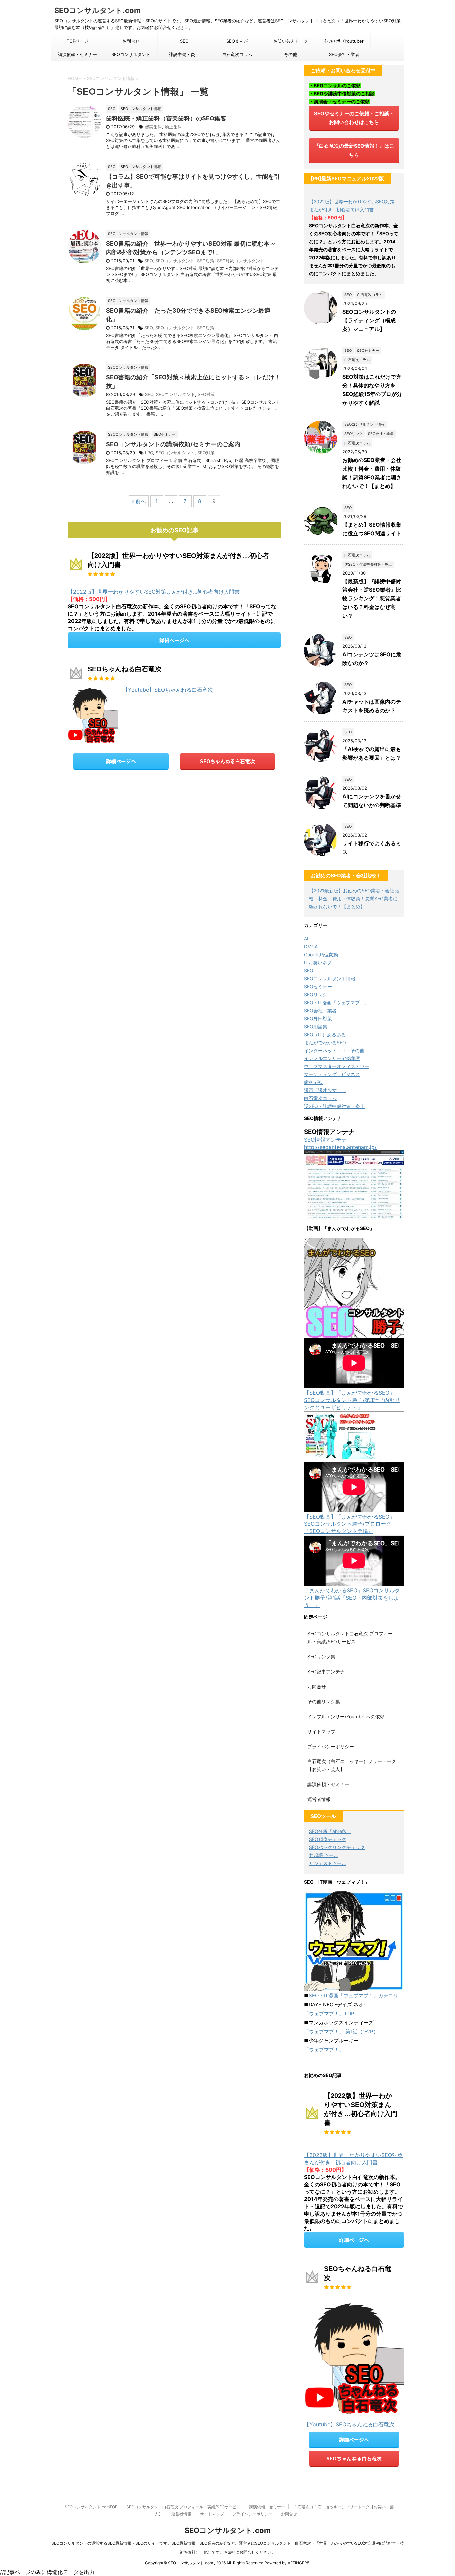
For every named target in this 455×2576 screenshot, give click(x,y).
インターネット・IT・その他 (334, 1050)
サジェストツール (328, 1863)
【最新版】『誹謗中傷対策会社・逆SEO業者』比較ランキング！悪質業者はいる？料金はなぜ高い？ (372, 598)
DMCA (311, 946)
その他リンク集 (324, 1701)
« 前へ (139, 501)
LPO (149, 453)
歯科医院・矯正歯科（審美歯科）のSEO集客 (166, 118)
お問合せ (131, 41)
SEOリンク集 (321, 1656)
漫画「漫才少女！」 (325, 1090)
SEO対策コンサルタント (241, 261)
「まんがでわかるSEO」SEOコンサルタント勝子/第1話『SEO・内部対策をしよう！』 (352, 1598)
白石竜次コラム (237, 54)
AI (306, 938)
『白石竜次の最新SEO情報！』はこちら (354, 150)
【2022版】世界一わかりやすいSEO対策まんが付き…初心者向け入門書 (154, 592)
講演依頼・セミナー (77, 54)
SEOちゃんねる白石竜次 (227, 761)
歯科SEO (313, 1082)
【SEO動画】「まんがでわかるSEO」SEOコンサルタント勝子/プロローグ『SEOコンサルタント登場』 (349, 1524)
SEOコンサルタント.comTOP (91, 2507)
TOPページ (77, 41)
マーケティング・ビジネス (332, 1074)
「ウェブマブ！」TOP (329, 2014)
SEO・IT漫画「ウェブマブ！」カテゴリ (354, 1996)
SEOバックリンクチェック (337, 1847)
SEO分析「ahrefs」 (330, 1831)
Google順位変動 (321, 954)
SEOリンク (316, 994)
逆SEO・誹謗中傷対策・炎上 (334, 1106)
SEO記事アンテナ (326, 1671)
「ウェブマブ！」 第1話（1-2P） (341, 2032)
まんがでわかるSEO (325, 1042)
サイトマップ (321, 1731)
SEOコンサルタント (131, 54)
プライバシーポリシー (331, 1746)
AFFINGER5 (299, 2563)
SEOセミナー (318, 986)
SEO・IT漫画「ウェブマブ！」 (337, 1002)
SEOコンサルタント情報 (330, 978)
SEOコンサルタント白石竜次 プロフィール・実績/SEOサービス (183, 2507)
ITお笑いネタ (318, 962)
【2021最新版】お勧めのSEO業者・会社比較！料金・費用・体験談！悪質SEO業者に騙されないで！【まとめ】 (354, 899)
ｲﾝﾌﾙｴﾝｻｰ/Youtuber (344, 41)
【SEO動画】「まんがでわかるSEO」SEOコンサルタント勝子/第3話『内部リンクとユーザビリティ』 (352, 1400)
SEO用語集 (316, 1026)
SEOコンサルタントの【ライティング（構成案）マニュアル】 (369, 320)
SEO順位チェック (328, 1839)
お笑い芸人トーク (291, 41)
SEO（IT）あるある (325, 1034)
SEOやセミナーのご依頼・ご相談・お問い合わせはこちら (354, 118)
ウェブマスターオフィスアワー (337, 1066)
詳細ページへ (174, 640)
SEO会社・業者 (344, 54)
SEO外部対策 (318, 1018)
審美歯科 (153, 127)
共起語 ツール (324, 1855)
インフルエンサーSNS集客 (332, 1058)
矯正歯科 (173, 127)
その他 (291, 54)
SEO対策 (206, 261)
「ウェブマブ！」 (324, 2050)
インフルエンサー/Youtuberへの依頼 (346, 1716)
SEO (184, 41)
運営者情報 (319, 1799)
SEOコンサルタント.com (97, 10)
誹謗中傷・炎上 (184, 54)
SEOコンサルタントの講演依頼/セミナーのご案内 (173, 444)
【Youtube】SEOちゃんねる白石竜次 (168, 690)
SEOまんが (237, 41)
